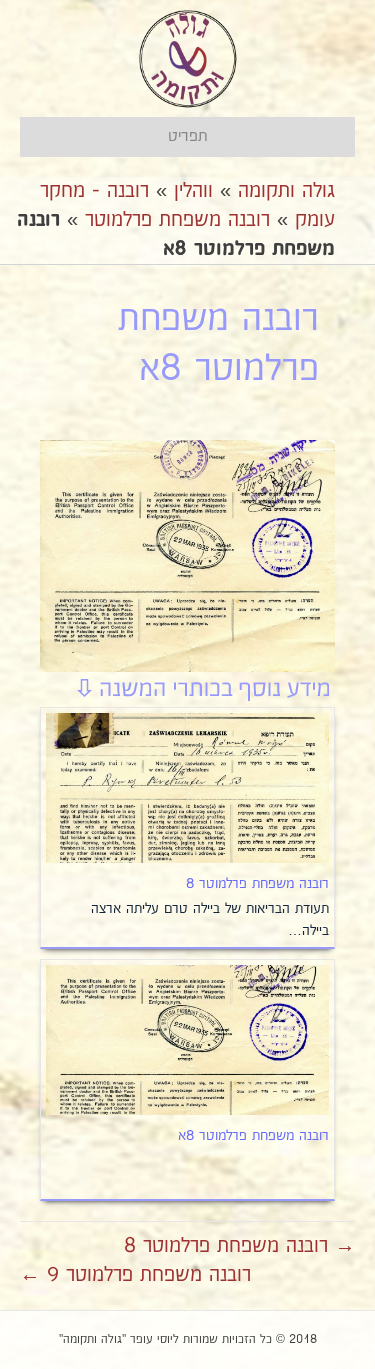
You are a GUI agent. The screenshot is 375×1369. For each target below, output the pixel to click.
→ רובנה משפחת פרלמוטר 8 (239, 1246)
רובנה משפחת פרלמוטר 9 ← (135, 1275)
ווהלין (193, 191)
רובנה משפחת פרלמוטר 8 (257, 884)
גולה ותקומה (286, 191)
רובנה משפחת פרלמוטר (177, 220)
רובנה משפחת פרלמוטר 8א (253, 1136)
